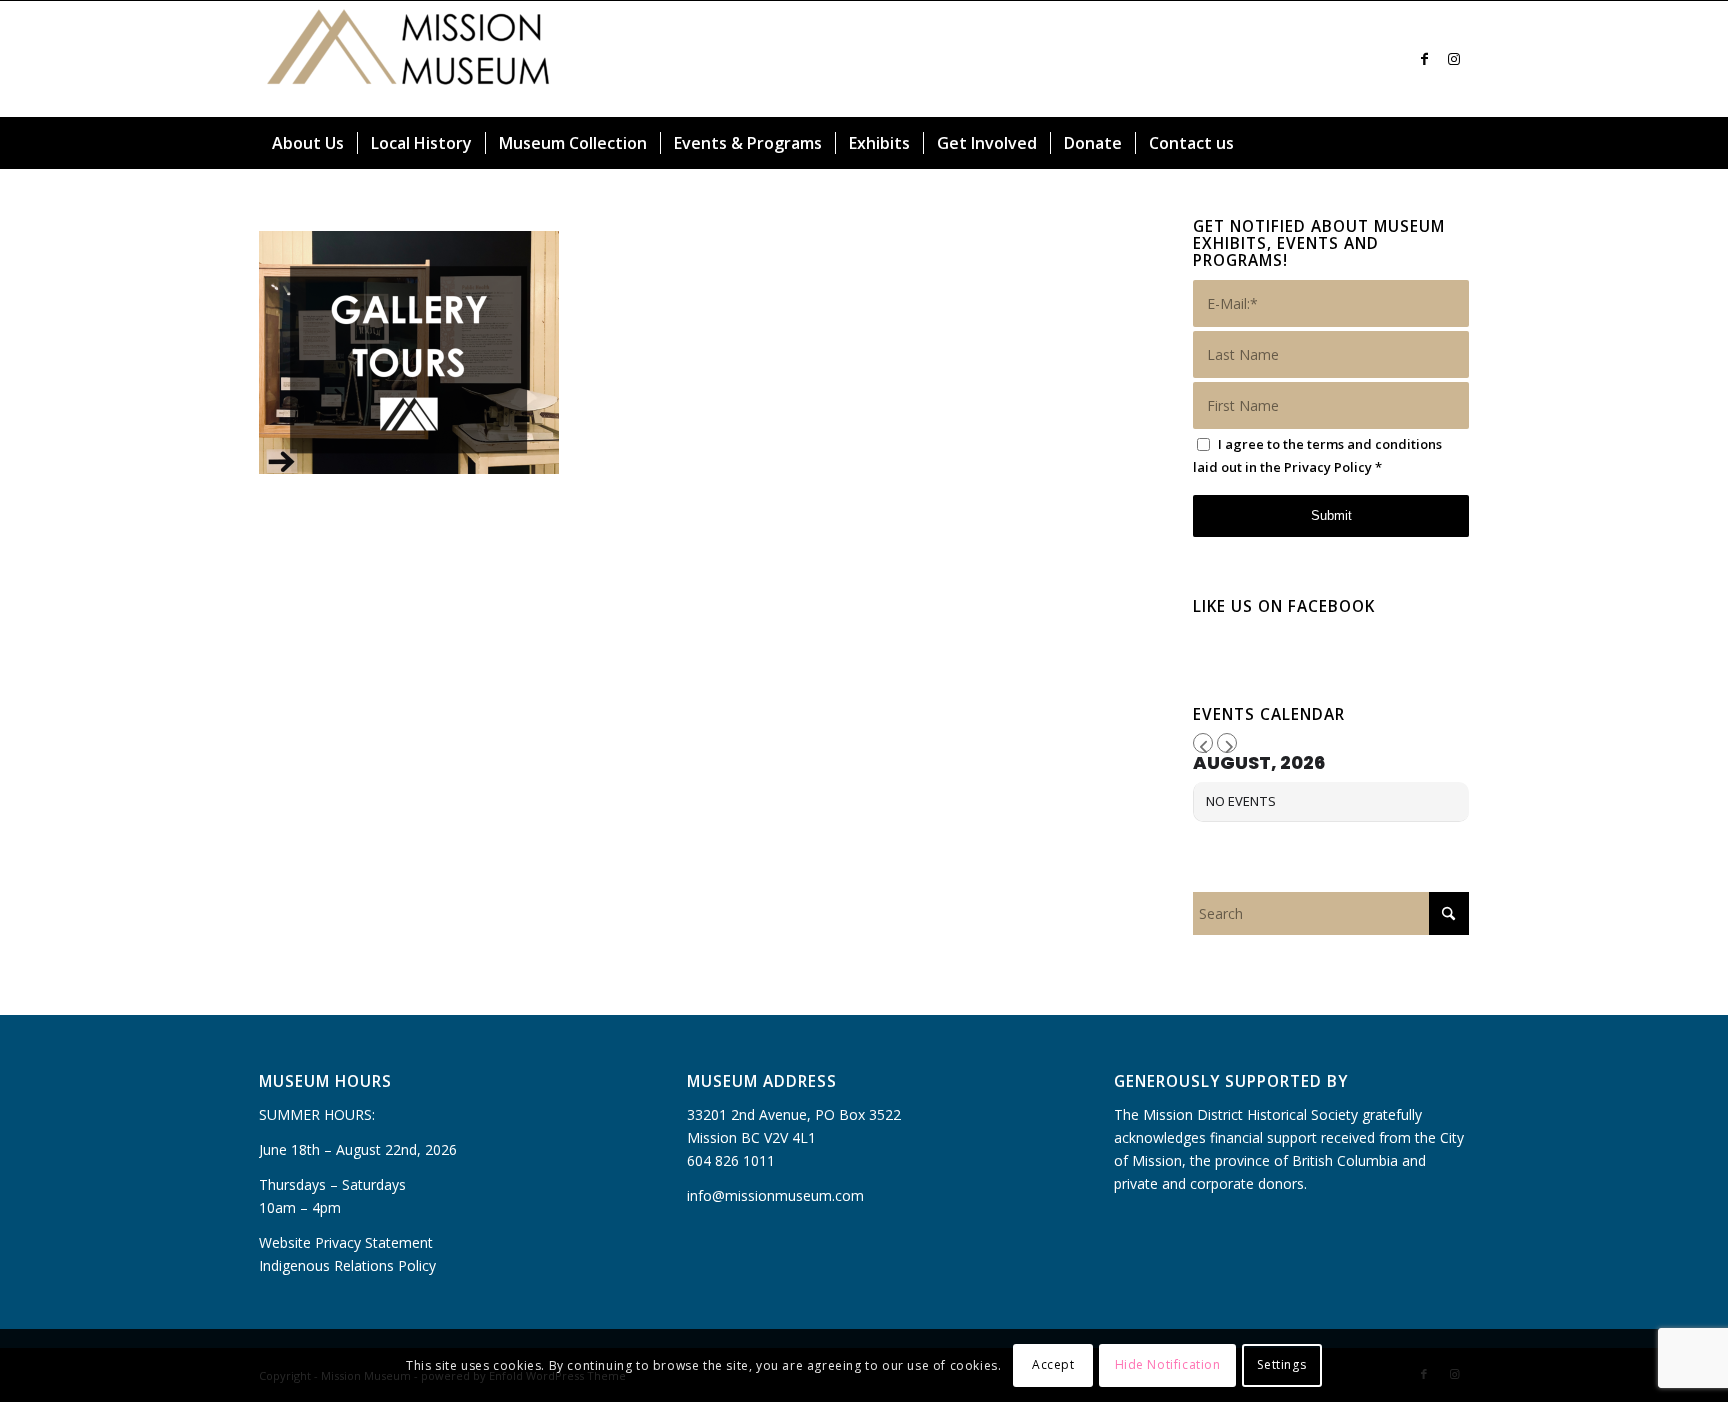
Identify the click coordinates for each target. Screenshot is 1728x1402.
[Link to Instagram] (1454, 59)
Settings (1281, 1364)
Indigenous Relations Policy (347, 1265)
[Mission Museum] (409, 59)
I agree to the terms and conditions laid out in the (1317, 455)
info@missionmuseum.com (775, 1195)
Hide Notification (1168, 1364)
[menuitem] (308, 143)
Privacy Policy (1328, 467)
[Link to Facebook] (1424, 59)
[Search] (1457, 143)
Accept (1053, 1364)
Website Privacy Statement (346, 1242)
